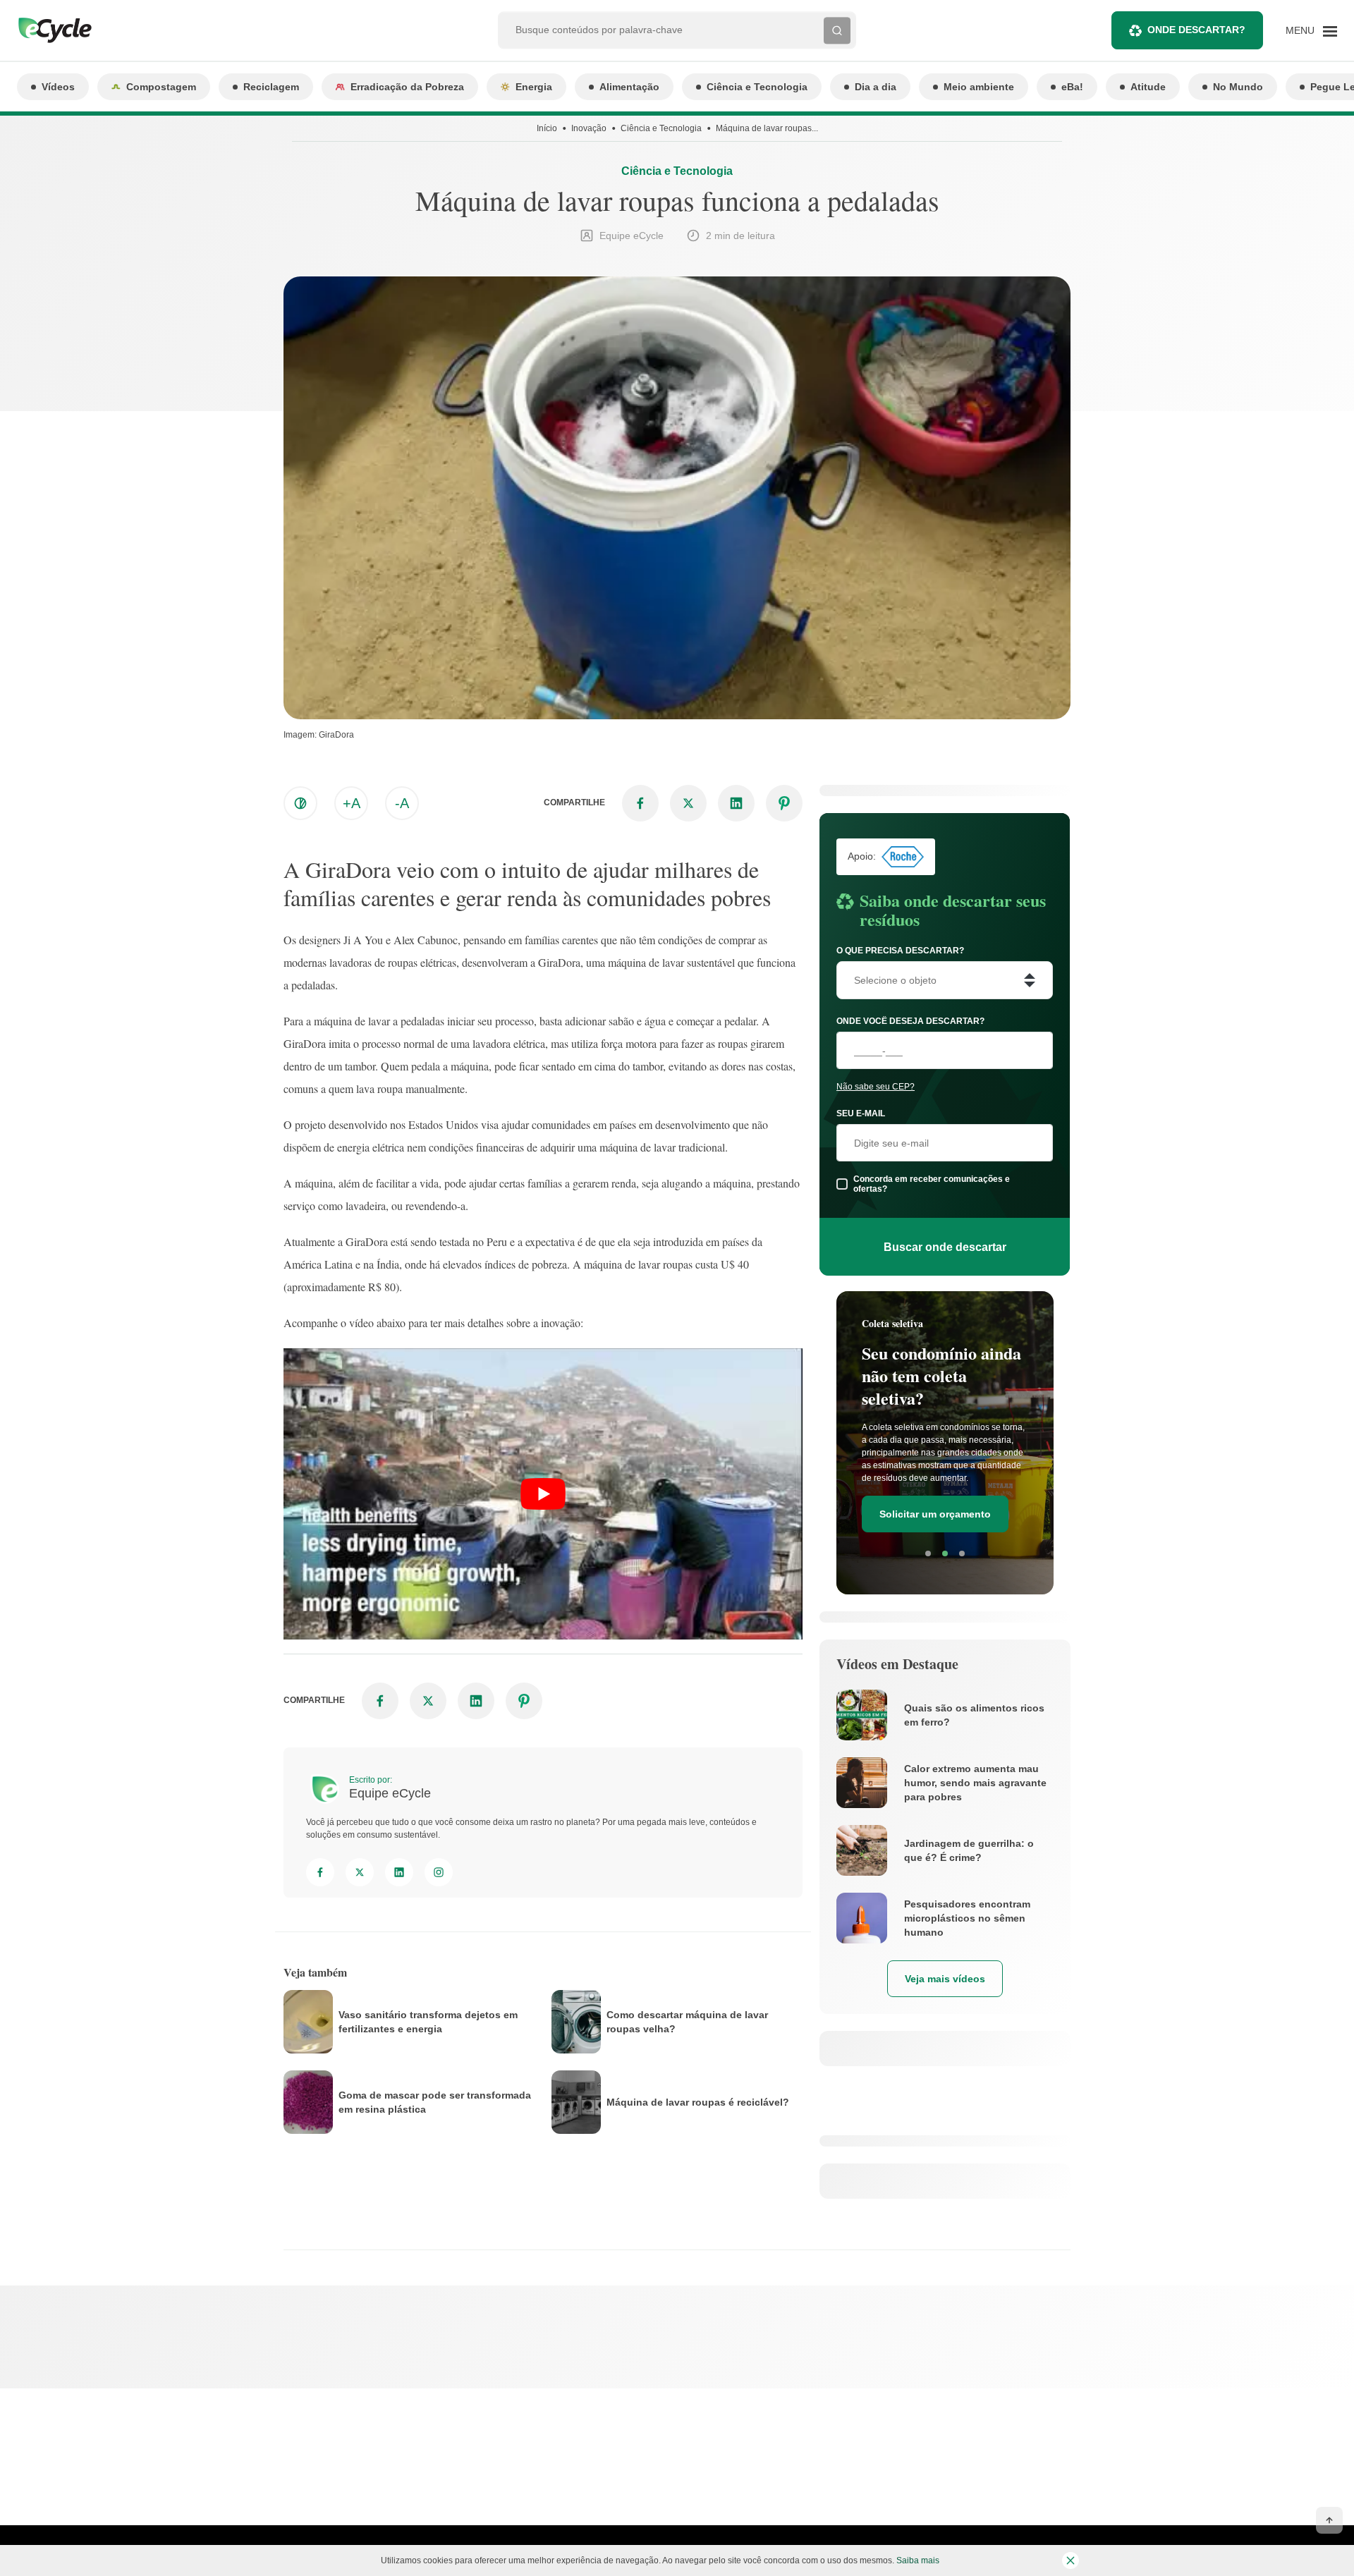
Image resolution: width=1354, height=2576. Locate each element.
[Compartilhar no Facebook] (640, 803)
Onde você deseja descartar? (910, 1021)
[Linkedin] (399, 1872)
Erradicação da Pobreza (407, 87)
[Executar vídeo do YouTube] (543, 1494)
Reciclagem (271, 87)
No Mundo (1238, 87)
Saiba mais (918, 2560)
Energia (534, 87)
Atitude (1148, 87)
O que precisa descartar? (900, 951)
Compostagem (161, 87)
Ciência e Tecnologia (757, 87)
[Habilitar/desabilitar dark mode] (300, 803)
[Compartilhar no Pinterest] (784, 803)
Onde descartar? (1196, 30)
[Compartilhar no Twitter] (688, 803)
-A (402, 803)
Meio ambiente (979, 87)
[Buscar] (837, 30)
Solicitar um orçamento (935, 1514)
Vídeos (58, 87)
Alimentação (629, 87)
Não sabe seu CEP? (876, 1087)
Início (547, 128)
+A (352, 803)
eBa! (1072, 87)
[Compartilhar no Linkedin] (736, 803)
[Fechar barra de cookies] (1071, 2560)
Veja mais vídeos (945, 1979)
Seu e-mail (861, 1113)
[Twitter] (360, 1872)
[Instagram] (439, 1872)
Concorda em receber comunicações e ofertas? (932, 1184)
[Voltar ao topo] (1329, 2520)
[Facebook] (320, 1872)
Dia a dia (876, 87)
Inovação (589, 128)
